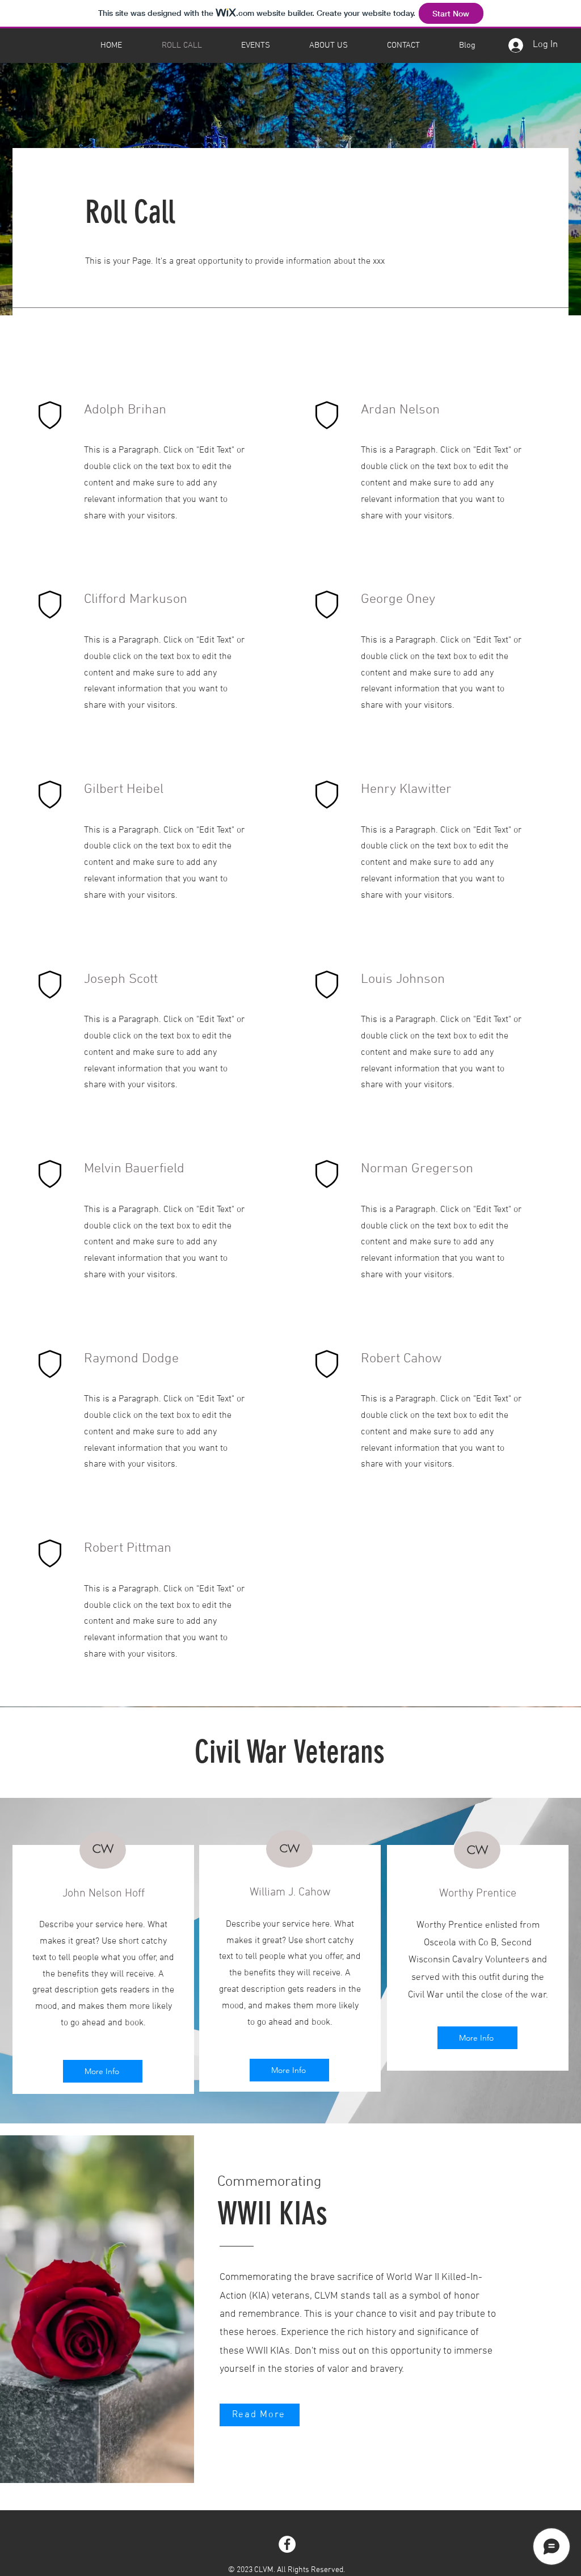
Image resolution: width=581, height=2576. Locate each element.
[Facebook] (287, 2544)
